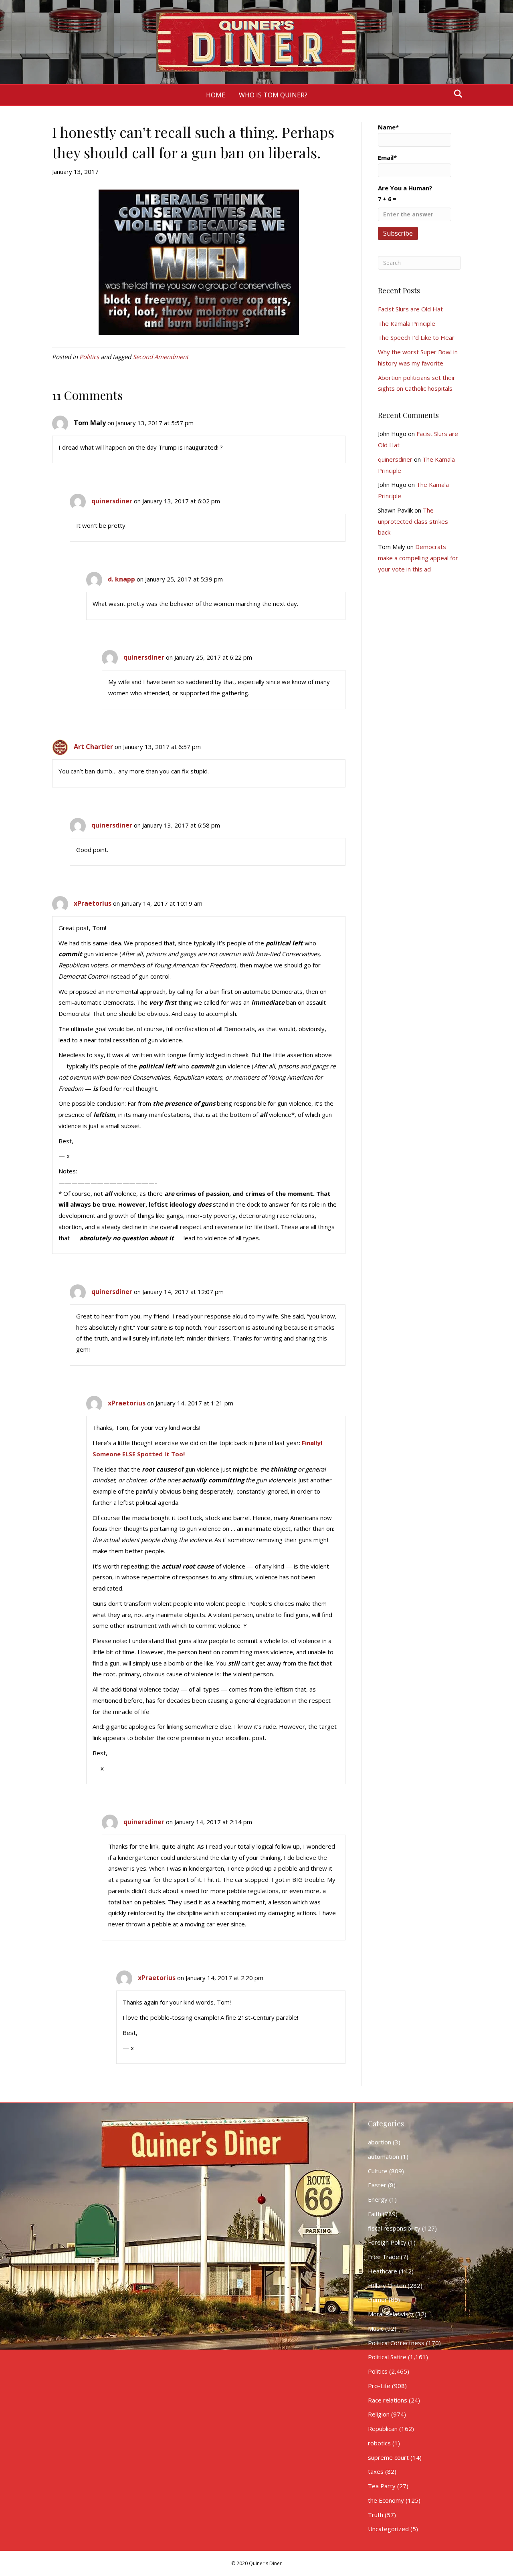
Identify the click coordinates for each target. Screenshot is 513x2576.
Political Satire (387, 2357)
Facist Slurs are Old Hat (410, 309)
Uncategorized (388, 2529)
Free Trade (384, 2257)
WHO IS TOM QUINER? (273, 95)
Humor (378, 2299)
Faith (375, 2214)
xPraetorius (93, 903)
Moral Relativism (391, 2314)
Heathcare (383, 2271)
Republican (383, 2429)
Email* (387, 157)
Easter (377, 2185)
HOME (216, 95)
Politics (89, 357)
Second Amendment (161, 357)
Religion (379, 2414)
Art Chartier (93, 747)
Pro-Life (379, 2386)
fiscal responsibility (394, 2228)
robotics (379, 2443)
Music (376, 2328)
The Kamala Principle (407, 323)
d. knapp (121, 579)
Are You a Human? (405, 193)
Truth (376, 2515)
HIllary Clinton (387, 2285)
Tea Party (382, 2486)
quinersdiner (112, 501)
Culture (378, 2171)
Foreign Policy (387, 2242)
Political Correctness (396, 2343)
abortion (380, 2142)
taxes (376, 2471)
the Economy (386, 2500)
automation (384, 2156)
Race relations (388, 2400)
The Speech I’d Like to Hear (416, 337)
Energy (378, 2199)
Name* (388, 127)
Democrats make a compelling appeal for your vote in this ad (418, 558)
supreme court (388, 2457)
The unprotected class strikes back (413, 521)
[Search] (456, 94)
